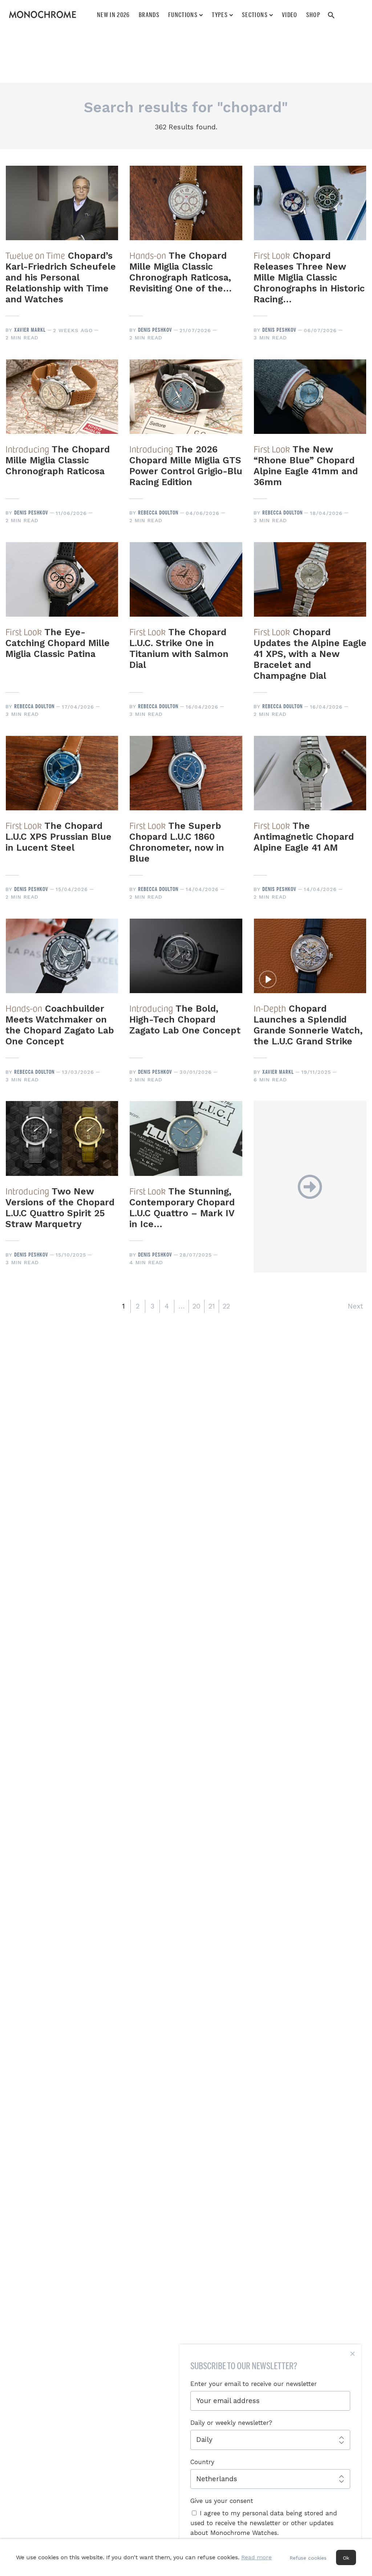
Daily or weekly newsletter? (231, 2423)
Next (355, 1306)
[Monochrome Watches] (43, 15)
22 (226, 1306)
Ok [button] (346, 2558)
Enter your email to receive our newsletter (254, 2384)
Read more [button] (256, 2557)
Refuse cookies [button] (308, 2558)
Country (202, 2462)
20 (197, 1306)
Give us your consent (222, 2501)
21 (212, 1306)
